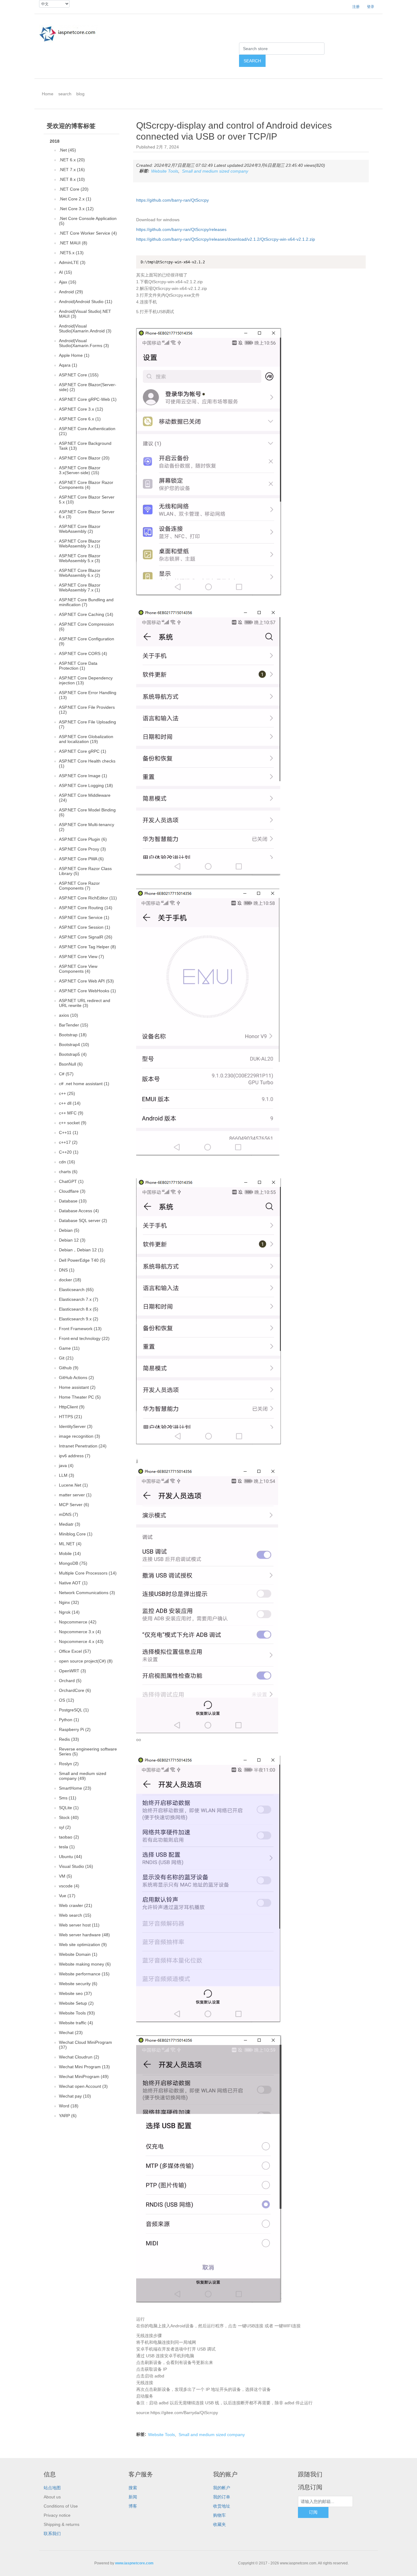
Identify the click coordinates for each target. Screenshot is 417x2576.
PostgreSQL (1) (74, 1710)
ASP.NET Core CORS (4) (83, 653)
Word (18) (69, 2106)
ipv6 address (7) (75, 1456)
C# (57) (66, 1074)
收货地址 (222, 2506)
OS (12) (67, 1700)
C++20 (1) (69, 1152)
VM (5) (65, 1876)
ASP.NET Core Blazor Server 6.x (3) (87, 514)
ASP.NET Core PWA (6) (81, 859)
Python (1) (69, 1720)
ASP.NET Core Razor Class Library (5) (85, 871)
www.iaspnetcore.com (134, 2563)
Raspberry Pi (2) (75, 1729)
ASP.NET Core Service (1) (84, 917)
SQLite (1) (69, 1808)
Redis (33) (69, 1739)
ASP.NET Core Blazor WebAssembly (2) (80, 529)
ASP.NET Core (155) (79, 375)
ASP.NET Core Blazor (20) (84, 458)
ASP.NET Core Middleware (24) (85, 798)
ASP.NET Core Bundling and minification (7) (86, 602)
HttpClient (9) (72, 1407)
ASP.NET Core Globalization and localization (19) (86, 739)
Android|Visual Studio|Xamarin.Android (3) (85, 328)
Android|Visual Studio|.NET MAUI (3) (85, 314)
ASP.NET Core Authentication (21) (87, 431)
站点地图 (52, 2488)
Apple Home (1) (74, 355)
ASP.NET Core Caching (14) (86, 614)
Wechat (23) (71, 2033)
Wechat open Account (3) (83, 2086)
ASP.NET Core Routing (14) (86, 908)
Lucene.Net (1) (73, 1485)
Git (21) (66, 1358)
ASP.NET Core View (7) (82, 957)
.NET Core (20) (74, 189)
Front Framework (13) (80, 1329)
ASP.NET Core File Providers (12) (87, 710)
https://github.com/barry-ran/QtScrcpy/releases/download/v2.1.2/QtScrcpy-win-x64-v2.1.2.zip (226, 239)
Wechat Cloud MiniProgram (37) (85, 2045)
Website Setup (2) (76, 2003)
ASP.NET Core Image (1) (83, 776)
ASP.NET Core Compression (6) (86, 627)
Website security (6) (78, 1984)
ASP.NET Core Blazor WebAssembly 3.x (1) (80, 543)
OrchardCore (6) (75, 1690)
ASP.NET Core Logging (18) (86, 785)
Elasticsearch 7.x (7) (79, 1299)
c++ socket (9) (73, 1123)
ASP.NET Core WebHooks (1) (87, 991)
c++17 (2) (68, 1142)
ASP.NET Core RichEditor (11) (88, 898)
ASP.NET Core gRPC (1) (83, 751)
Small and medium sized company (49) (83, 1776)
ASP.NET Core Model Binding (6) (87, 812)
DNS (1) (67, 1270)
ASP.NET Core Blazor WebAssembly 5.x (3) (80, 558)
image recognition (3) (80, 1436)
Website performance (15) (84, 1974)
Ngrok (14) (69, 1612)
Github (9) (69, 1368)
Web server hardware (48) (84, 1935)
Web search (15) (75, 1915)
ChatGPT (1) (71, 1181)
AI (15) (65, 272)
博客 (133, 2506)
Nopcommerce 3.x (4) (80, 1632)
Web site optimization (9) (83, 1945)
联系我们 (52, 2534)
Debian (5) (69, 1230)
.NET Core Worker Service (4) (88, 233)
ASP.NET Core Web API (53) (86, 981)
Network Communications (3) (87, 1593)
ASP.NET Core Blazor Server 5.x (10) (87, 499)
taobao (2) (69, 1837)
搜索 (133, 2488)
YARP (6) (68, 2116)
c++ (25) (67, 1093)
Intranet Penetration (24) (83, 1446)
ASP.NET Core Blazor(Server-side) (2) (88, 387)
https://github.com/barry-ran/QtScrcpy (172, 200)
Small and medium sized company (215, 171)
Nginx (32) (69, 1602)
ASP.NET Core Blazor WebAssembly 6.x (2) (80, 573)
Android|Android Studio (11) (86, 302)
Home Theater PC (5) (80, 1397)
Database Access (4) (79, 1211)
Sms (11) (68, 1798)
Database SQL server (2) (83, 1220)
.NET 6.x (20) (72, 160)
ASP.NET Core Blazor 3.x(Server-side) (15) (80, 470)
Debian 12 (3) (72, 1240)
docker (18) (70, 1280)
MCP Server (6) (74, 1505)
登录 (371, 7)
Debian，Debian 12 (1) (81, 1250)
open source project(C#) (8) (86, 1661)
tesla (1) (67, 1847)
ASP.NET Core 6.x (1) (80, 419)
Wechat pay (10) (75, 2096)
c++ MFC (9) (71, 1113)
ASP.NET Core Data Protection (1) (78, 666)
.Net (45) (67, 150)
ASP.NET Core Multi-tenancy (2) (87, 827)
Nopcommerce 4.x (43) (81, 1641)
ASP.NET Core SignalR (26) (86, 937)
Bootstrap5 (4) (73, 1054)
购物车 (219, 2515)
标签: (144, 171)
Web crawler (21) (76, 1905)
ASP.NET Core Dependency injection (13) (86, 680)
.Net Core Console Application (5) (88, 221)
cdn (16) (67, 1162)
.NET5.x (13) (71, 253)
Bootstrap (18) (73, 1035)
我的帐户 (222, 2488)
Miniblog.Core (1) (76, 1534)
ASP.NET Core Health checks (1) (87, 763)
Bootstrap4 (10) (74, 1045)
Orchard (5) (70, 1681)
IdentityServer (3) (76, 1426)
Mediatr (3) (70, 1524)
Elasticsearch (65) (76, 1290)
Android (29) (71, 292)
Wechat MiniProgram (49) (84, 2077)
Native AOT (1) (73, 1583)
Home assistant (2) (77, 1387)
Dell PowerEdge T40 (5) (82, 1260)
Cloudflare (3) (72, 1191)
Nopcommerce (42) (78, 1622)
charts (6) (68, 1172)
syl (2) (65, 1827)
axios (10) (69, 1015)
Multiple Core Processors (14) (88, 1573)
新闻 (133, 2497)
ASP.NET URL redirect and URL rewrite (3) (85, 1003)
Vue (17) (67, 1896)
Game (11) (69, 1348)
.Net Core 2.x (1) (75, 199)
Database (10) (73, 1201)
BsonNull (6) (71, 1064)
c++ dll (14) (70, 1103)
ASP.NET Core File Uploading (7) (87, 724)
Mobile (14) (70, 1553)
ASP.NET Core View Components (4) (78, 969)
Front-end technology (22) (84, 1338)
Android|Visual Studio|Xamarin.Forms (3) (84, 343)
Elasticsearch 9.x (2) (79, 1319)
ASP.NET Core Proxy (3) (82, 849)
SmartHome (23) (75, 1788)
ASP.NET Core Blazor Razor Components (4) (86, 485)
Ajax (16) (68, 282)
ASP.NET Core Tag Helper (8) (87, 947)
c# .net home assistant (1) (84, 1084)
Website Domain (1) (78, 1954)
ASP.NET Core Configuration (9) (87, 641)
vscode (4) (69, 1886)
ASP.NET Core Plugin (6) (83, 839)
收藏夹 (219, 2524)
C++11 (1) (69, 1132)
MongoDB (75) (73, 1563)
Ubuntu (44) (71, 1857)
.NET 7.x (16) (72, 170)
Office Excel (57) (75, 1651)
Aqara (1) (68, 365)
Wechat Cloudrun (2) (79, 2057)
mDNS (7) (69, 1514)
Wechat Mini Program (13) (84, 2067)
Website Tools (165, 171)
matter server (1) (75, 1495)
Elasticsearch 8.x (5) (79, 1309)
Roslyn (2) (69, 1764)
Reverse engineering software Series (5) (88, 1751)
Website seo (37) (75, 1993)
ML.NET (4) (70, 1544)
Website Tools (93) (77, 2013)
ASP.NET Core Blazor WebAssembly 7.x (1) (80, 587)
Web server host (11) (79, 1925)
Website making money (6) (85, 1964)
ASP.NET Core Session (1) (85, 927)
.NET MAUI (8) (73, 243)
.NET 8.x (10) (72, 179)
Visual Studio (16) (76, 1866)
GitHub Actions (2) (76, 1378)
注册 (356, 7)
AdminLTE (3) (72, 262)
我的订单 (222, 2497)
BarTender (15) (74, 1025)
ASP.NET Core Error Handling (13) (88, 695)
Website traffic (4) (76, 2023)
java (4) (66, 1465)
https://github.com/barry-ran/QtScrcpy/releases (181, 229)
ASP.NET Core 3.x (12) (81, 409)
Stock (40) (69, 1817)
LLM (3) (67, 1475)
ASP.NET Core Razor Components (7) (79, 886)
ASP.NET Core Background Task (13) (85, 446)
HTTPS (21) (71, 1417)
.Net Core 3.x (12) (76, 209)
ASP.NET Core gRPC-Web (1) (88, 399)
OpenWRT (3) (73, 1671)
